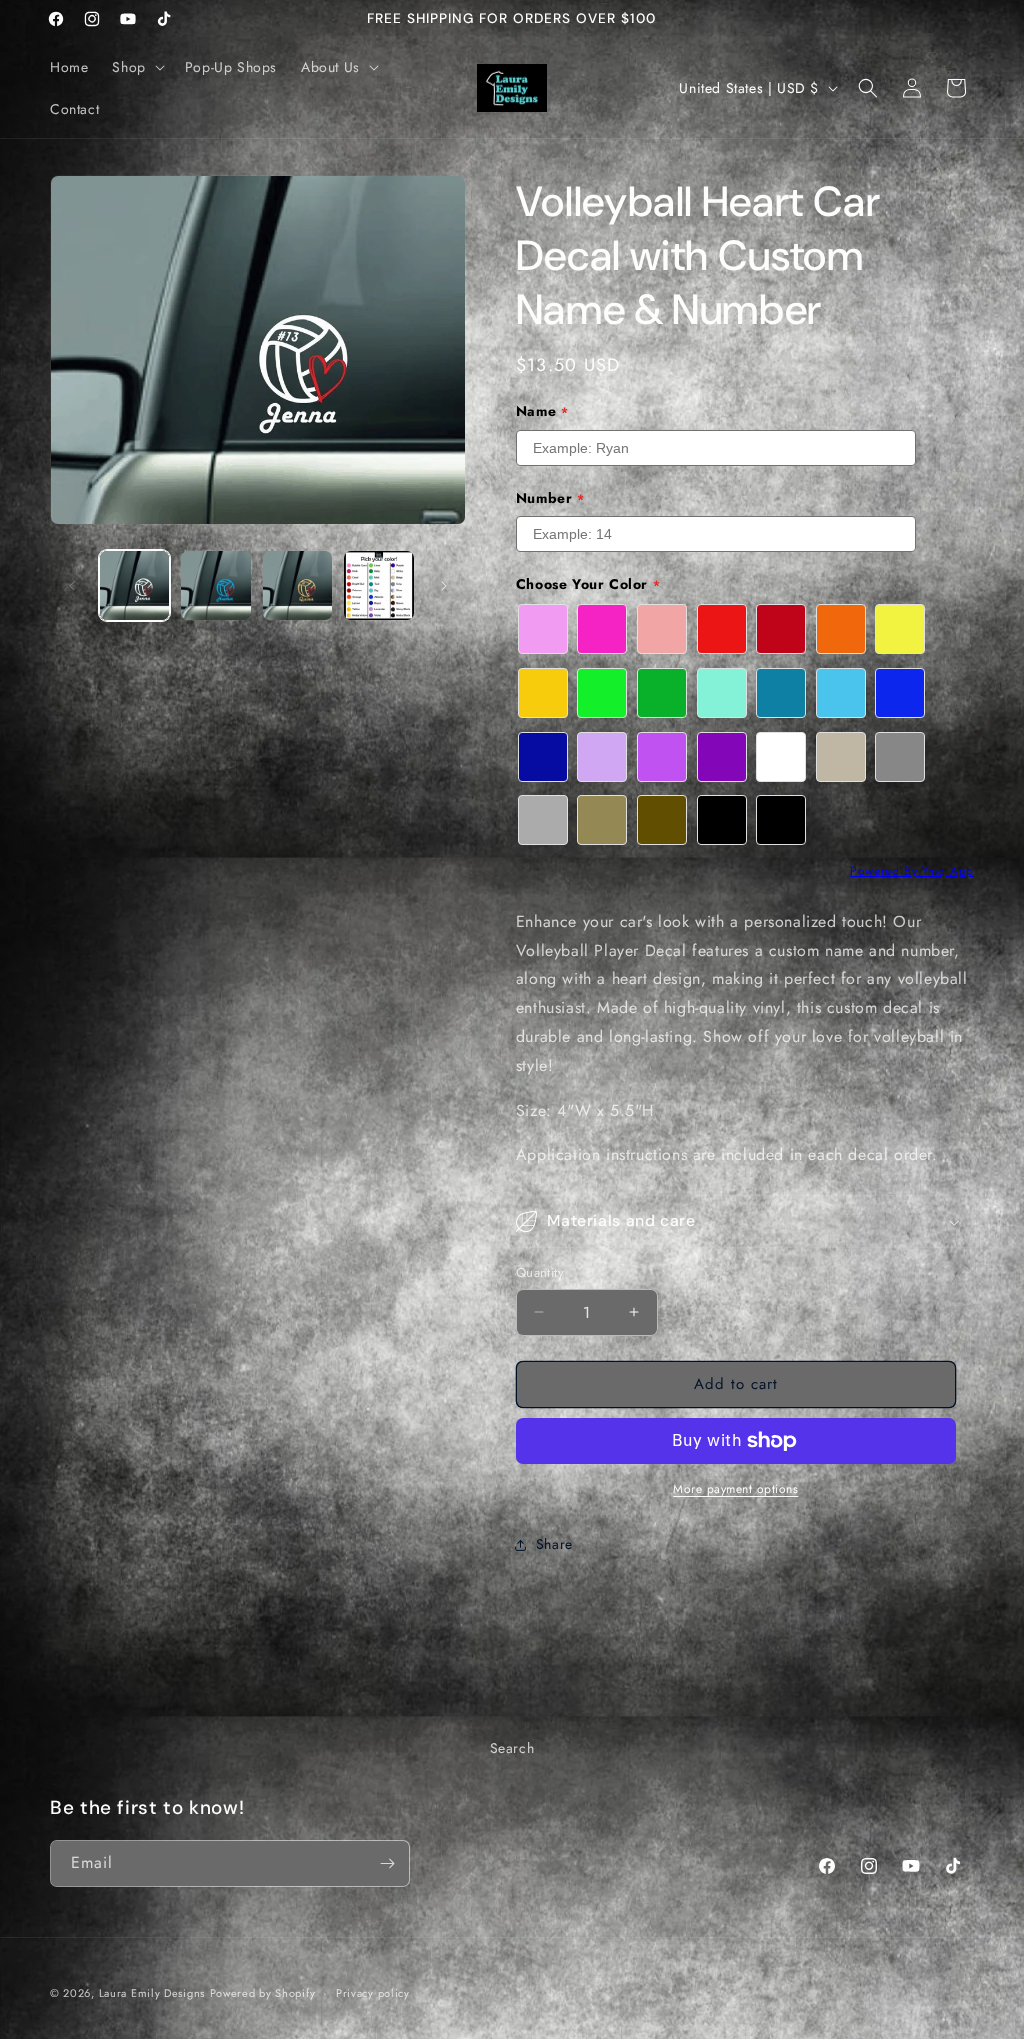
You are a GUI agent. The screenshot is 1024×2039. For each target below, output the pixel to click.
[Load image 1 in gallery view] (134, 585)
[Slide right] (444, 586)
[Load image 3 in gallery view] (297, 585)
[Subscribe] (387, 1863)
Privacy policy (373, 1993)
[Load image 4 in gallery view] (378, 585)
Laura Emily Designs (152, 1993)
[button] (136, 67)
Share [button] (554, 1544)
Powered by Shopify (263, 1993)
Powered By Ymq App (912, 871)
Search (512, 1748)
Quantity (540, 1272)
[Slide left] (72, 586)
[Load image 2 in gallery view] (215, 585)
